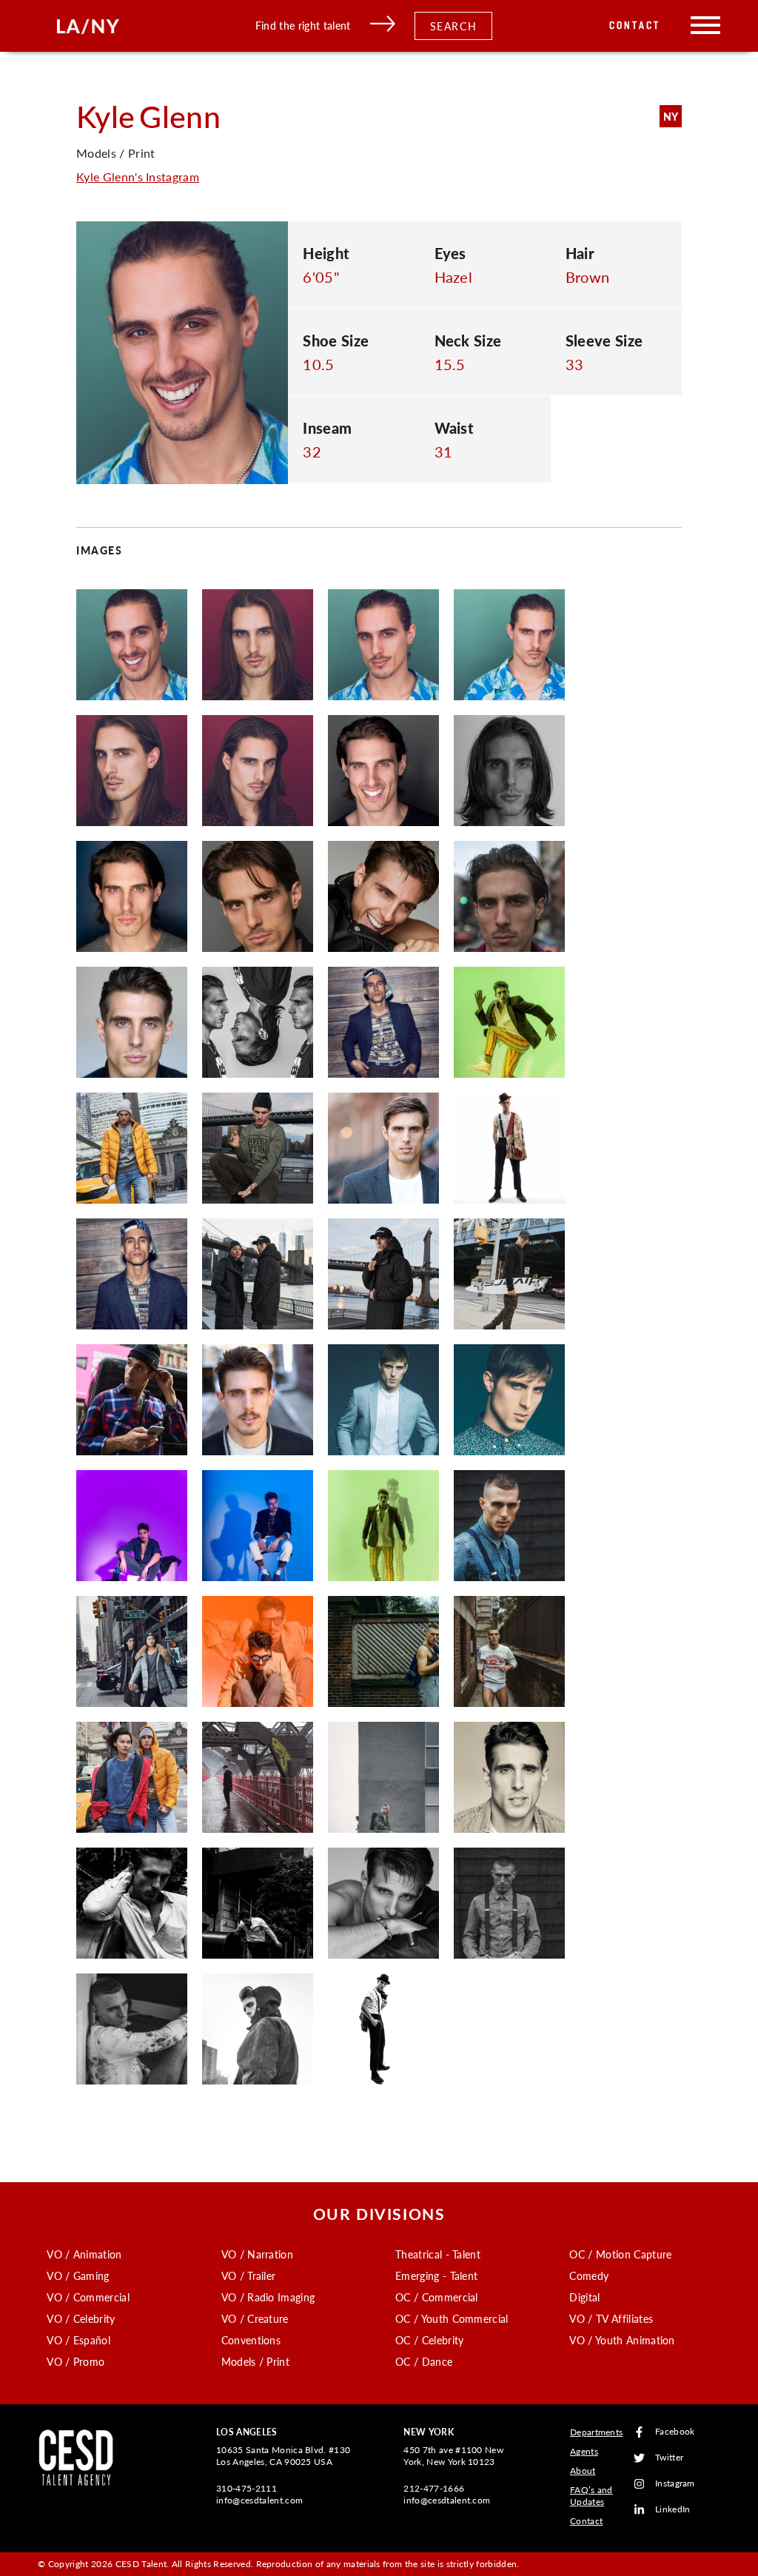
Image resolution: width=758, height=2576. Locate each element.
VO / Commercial (88, 2297)
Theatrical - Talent (438, 2254)
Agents (584, 2451)
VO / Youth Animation (622, 2340)
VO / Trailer (249, 2275)
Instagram (675, 2484)
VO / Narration (257, 2254)
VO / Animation (84, 2254)
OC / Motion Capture (620, 2254)
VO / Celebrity (81, 2318)
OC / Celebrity (429, 2340)
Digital (584, 2297)
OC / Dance (424, 2361)
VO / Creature (255, 2318)
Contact (635, 26)
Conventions (251, 2340)
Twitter (669, 2458)
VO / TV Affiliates (611, 2318)
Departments (597, 2432)
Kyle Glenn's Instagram (138, 177)
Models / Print (255, 2361)
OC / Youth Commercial (452, 2318)
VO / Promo (76, 2361)
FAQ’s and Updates (591, 2496)
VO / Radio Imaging (268, 2297)
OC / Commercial (437, 2297)
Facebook (675, 2432)
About (583, 2471)
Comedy (589, 2275)
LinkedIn (673, 2510)
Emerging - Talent (436, 2275)
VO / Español (78, 2340)
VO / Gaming (78, 2275)
